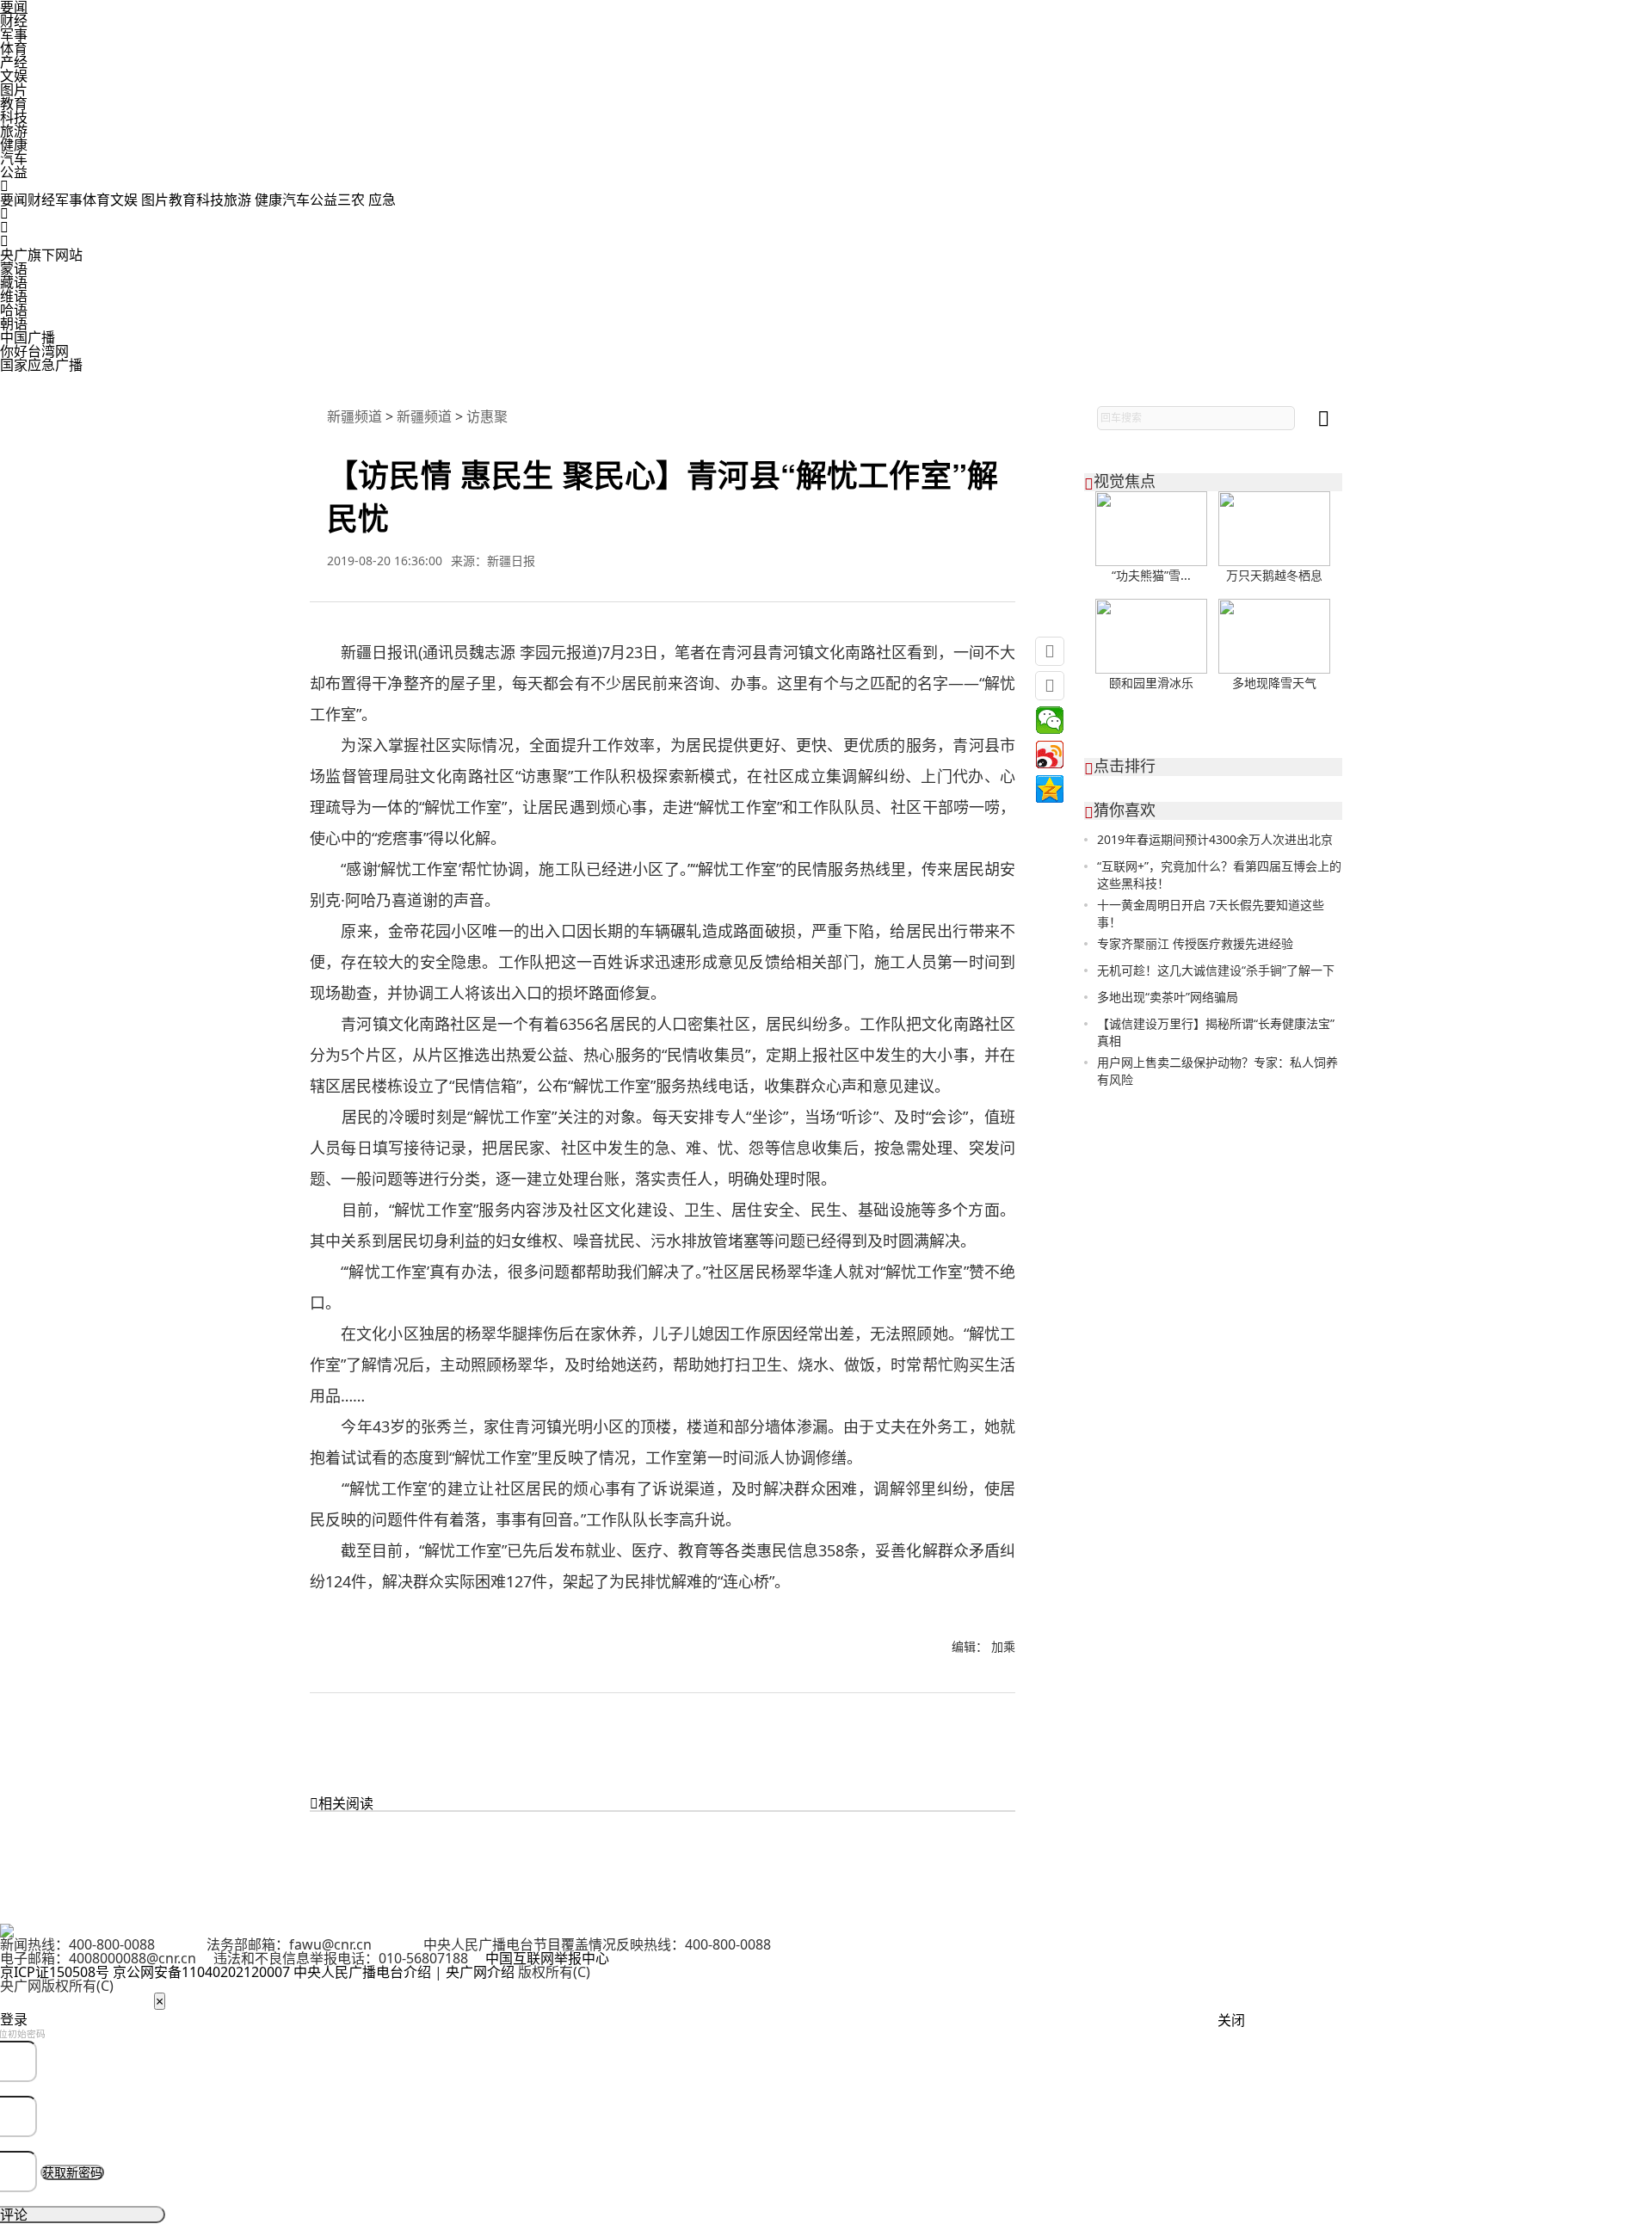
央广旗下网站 (41, 255)
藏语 (14, 282)
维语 (14, 296)
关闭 (1231, 2020)
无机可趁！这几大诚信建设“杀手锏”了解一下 (1216, 970)
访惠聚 (487, 416)
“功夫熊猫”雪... (1151, 575)
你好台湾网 (34, 351)
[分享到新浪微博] (1050, 755)
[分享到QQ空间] (1050, 789)
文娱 (14, 76)
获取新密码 (72, 2172)
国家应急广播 (41, 365)
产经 (14, 62)
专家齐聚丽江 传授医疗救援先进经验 (1195, 943)
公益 (14, 172)
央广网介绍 (480, 1972)
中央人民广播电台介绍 (362, 1972)
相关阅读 (342, 1803)
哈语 (14, 310)
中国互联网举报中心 (547, 1958)
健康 (14, 145)
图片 (14, 89)
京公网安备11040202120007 (201, 1972)
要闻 (14, 200)
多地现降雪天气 (1274, 683)
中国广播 (28, 337)
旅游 (14, 131)
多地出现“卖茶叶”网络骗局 (1168, 997)
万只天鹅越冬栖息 (1274, 575)
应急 (382, 200)
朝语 (14, 323)
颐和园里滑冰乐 (1151, 683)
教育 (14, 103)
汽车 (14, 158)
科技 (14, 117)
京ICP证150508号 (55, 1972)
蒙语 (14, 268)
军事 (14, 34)
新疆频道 (354, 416)
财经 (14, 21)
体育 (14, 48)
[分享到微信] (1050, 720)
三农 (353, 200)
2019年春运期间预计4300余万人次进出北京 (1215, 839)
